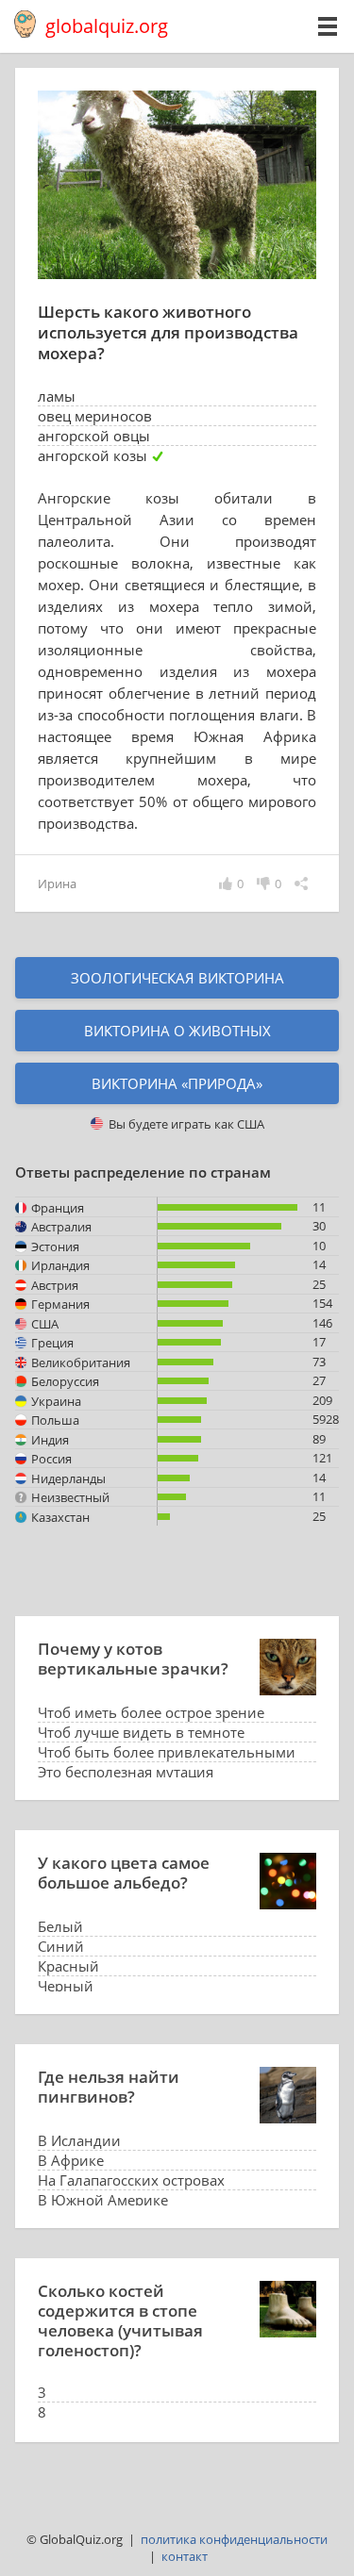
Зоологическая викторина (177, 978)
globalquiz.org (107, 26)
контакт (185, 2556)
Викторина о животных (177, 1031)
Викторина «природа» (177, 1083)
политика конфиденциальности (234, 2539)
